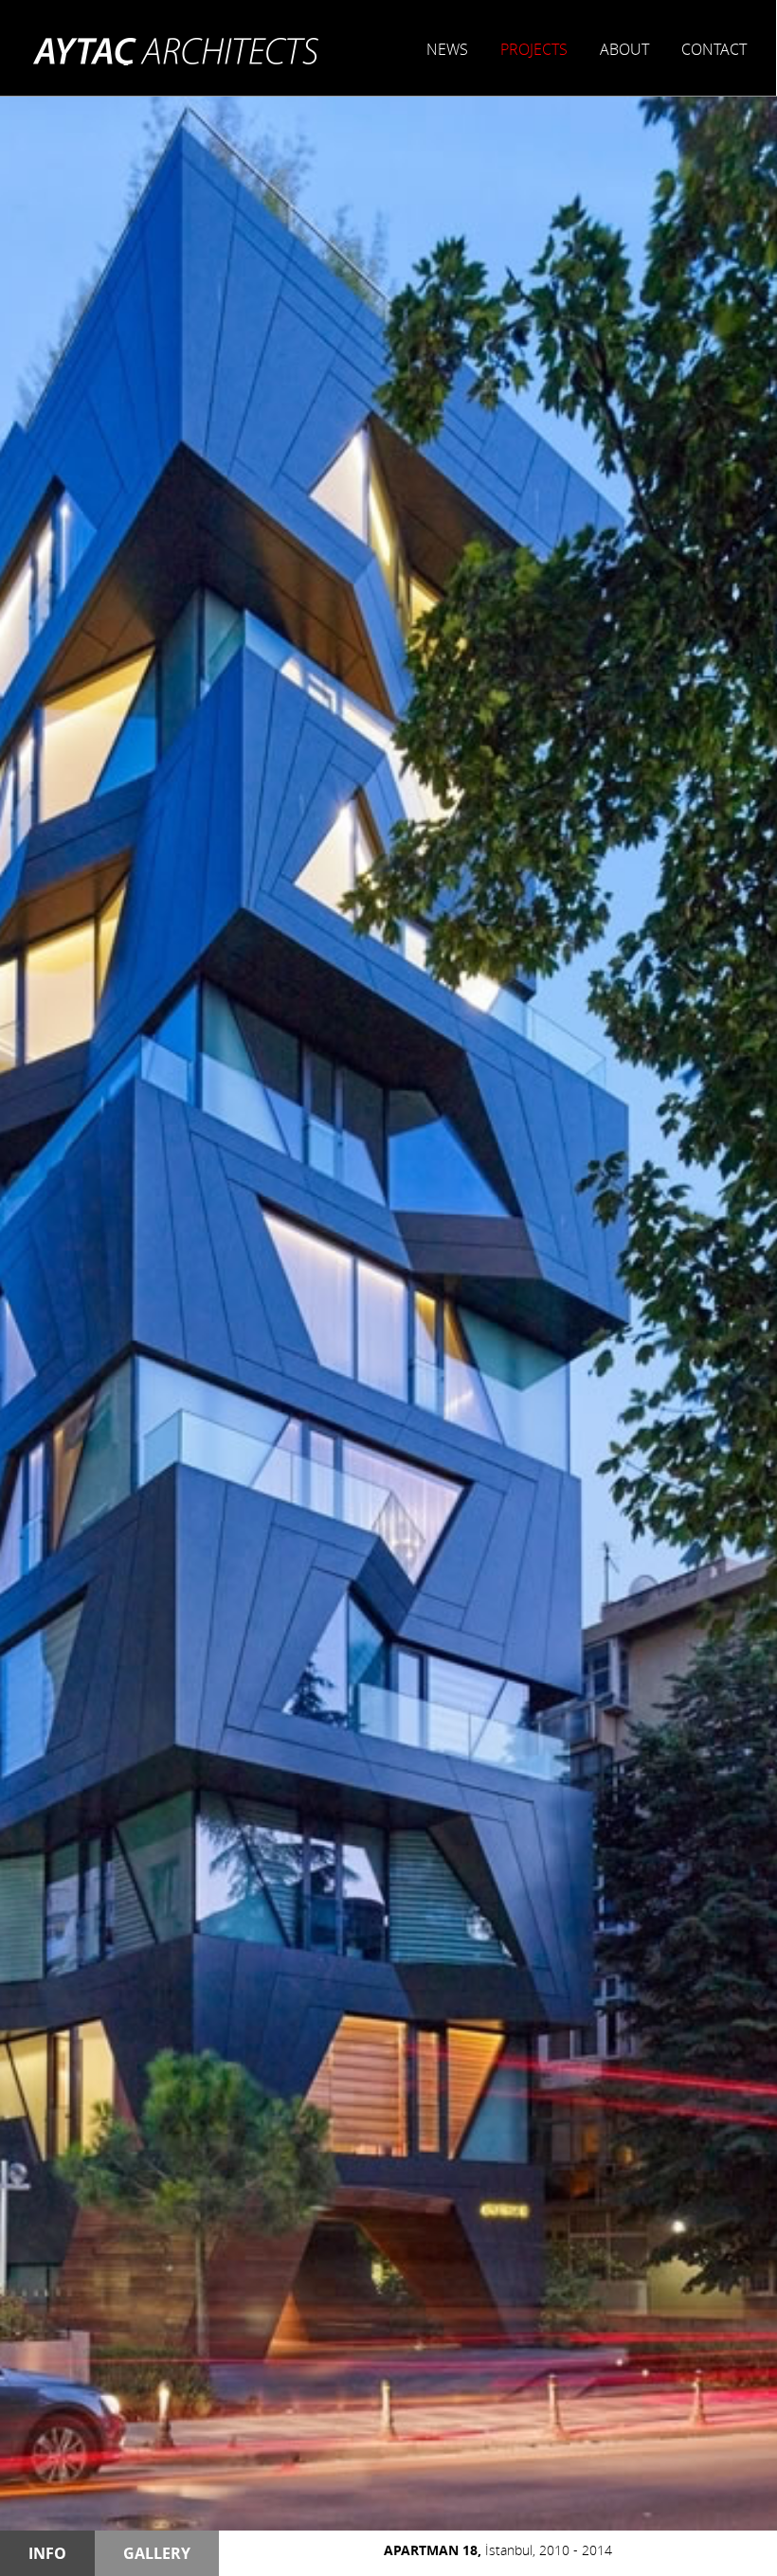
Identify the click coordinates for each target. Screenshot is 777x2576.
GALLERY (157, 2553)
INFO (47, 2553)
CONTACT (714, 49)
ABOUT (624, 49)
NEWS (447, 49)
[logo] (176, 50)
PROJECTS (534, 49)
